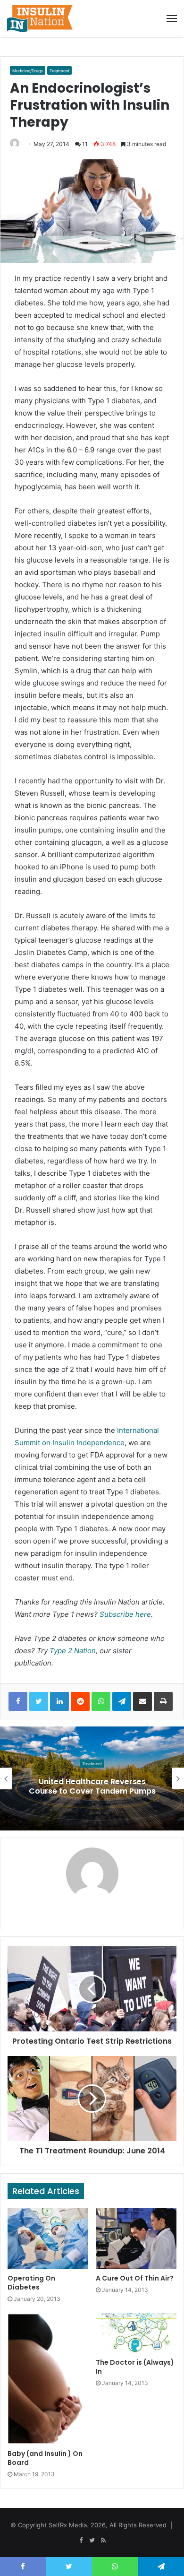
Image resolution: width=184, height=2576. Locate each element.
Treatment (59, 71)
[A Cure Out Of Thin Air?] (136, 2238)
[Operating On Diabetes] (48, 2238)
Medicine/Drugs (28, 71)
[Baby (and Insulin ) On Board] (48, 2379)
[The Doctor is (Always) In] (136, 2333)
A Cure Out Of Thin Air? (135, 2278)
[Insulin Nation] (40, 18)
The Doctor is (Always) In (135, 2367)
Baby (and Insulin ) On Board (45, 2458)
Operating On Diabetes (31, 2283)
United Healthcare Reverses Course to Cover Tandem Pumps (92, 1787)
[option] (92, 1778)
